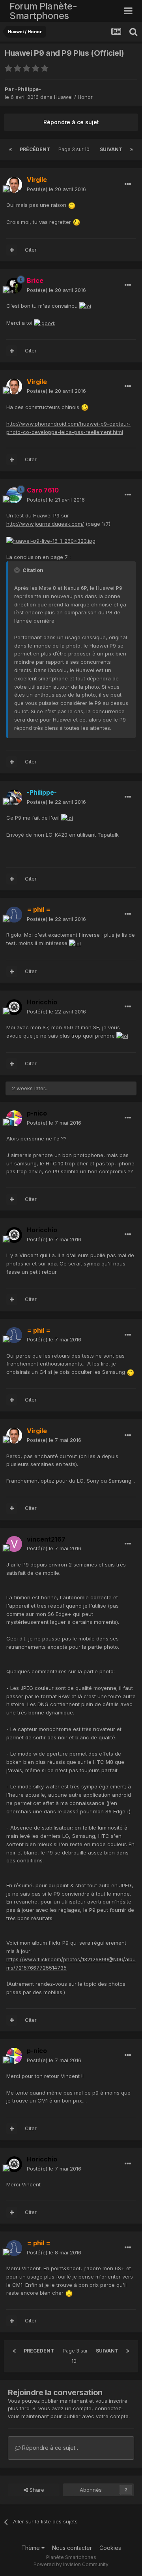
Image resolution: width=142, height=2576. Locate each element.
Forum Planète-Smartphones (43, 11)
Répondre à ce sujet (71, 122)
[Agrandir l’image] (72, 205)
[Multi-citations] (12, 250)
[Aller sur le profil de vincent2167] (14, 1544)
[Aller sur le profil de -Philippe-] (14, 797)
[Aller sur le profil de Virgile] (14, 185)
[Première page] (10, 150)
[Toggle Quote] (18, 570)
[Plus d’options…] (128, 184)
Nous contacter (72, 2548)
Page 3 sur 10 (75, 149)
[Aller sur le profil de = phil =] (14, 915)
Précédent (35, 149)
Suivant (111, 149)
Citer (31, 250)
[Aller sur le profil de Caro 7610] (14, 495)
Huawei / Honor (73, 97)
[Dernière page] (132, 150)
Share (36, 2490)
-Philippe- (28, 89)
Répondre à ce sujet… (50, 2448)
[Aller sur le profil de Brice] (14, 286)
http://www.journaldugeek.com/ (45, 524)
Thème (31, 2548)
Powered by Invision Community (71, 2564)
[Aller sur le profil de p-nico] (14, 1118)
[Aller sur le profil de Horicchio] (14, 1007)
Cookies (110, 2548)
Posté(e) (56, 189)
